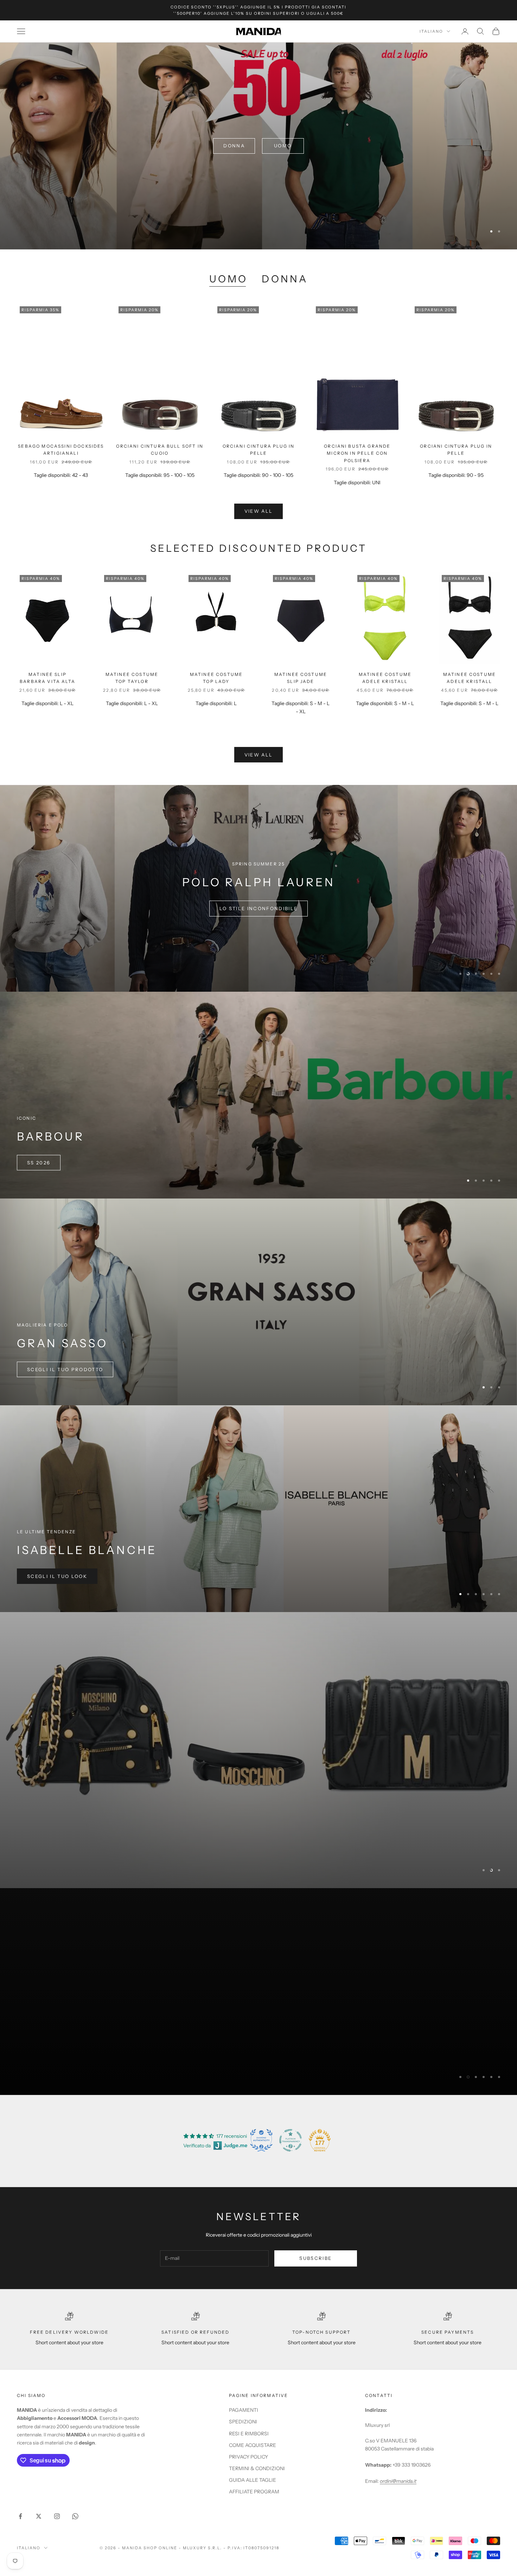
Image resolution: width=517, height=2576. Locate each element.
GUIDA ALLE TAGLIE (253, 2475)
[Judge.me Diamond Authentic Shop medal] (261, 2136)
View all (259, 511)
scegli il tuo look (57, 1576)
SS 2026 (39, 1163)
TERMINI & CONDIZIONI (257, 2464)
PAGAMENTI (244, 2406)
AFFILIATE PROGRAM (254, 2487)
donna (234, 146)
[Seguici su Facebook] (20, 2512)
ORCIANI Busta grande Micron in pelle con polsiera (357, 453)
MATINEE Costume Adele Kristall (385, 678)
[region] (258, 146)
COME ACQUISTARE (253, 2441)
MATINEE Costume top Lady (216, 678)
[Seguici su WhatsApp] (75, 2512)
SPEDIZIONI (243, 2417)
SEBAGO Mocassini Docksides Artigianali (61, 450)
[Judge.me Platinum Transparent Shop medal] (291, 2136)
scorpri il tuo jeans (61, 2055)
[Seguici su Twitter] (39, 2512)
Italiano (431, 31)
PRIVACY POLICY (248, 2452)
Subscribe (315, 2254)
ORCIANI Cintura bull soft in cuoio (159, 450)
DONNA (285, 279)
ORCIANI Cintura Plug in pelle (259, 450)
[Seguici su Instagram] (57, 2512)
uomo (283, 146)
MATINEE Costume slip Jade (301, 678)
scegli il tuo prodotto (65, 1369)
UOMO (228, 279)
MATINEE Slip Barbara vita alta (47, 678)
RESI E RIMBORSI (249, 2429)
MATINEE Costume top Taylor (132, 678)
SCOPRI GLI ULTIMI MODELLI (258, 908)
